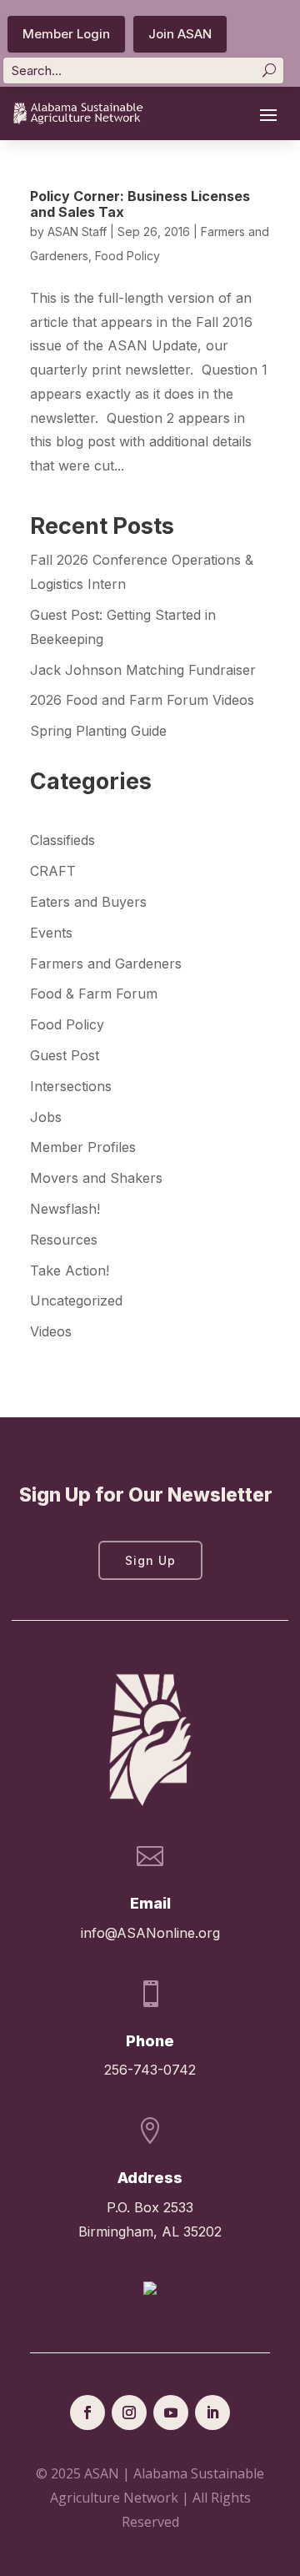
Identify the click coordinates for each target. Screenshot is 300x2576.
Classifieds (62, 840)
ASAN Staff (77, 231)
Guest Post (65, 1055)
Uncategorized (76, 1301)
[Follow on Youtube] (171, 2412)
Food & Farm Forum (94, 994)
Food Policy (127, 256)
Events (51, 933)
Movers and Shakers (96, 1178)
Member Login (66, 34)
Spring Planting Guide (98, 731)
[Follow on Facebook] (87, 2412)
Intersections (71, 1086)
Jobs (46, 1117)
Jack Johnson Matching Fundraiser (143, 670)
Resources (64, 1240)
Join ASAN (180, 34)
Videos (51, 1331)
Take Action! (70, 1270)
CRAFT (53, 871)
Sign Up (150, 1560)
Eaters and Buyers (88, 902)
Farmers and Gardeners (106, 963)
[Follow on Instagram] (129, 2412)
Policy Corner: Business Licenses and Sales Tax (140, 204)
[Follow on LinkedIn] (212, 2412)
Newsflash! (65, 1209)
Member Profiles (83, 1147)
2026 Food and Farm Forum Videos (142, 700)
